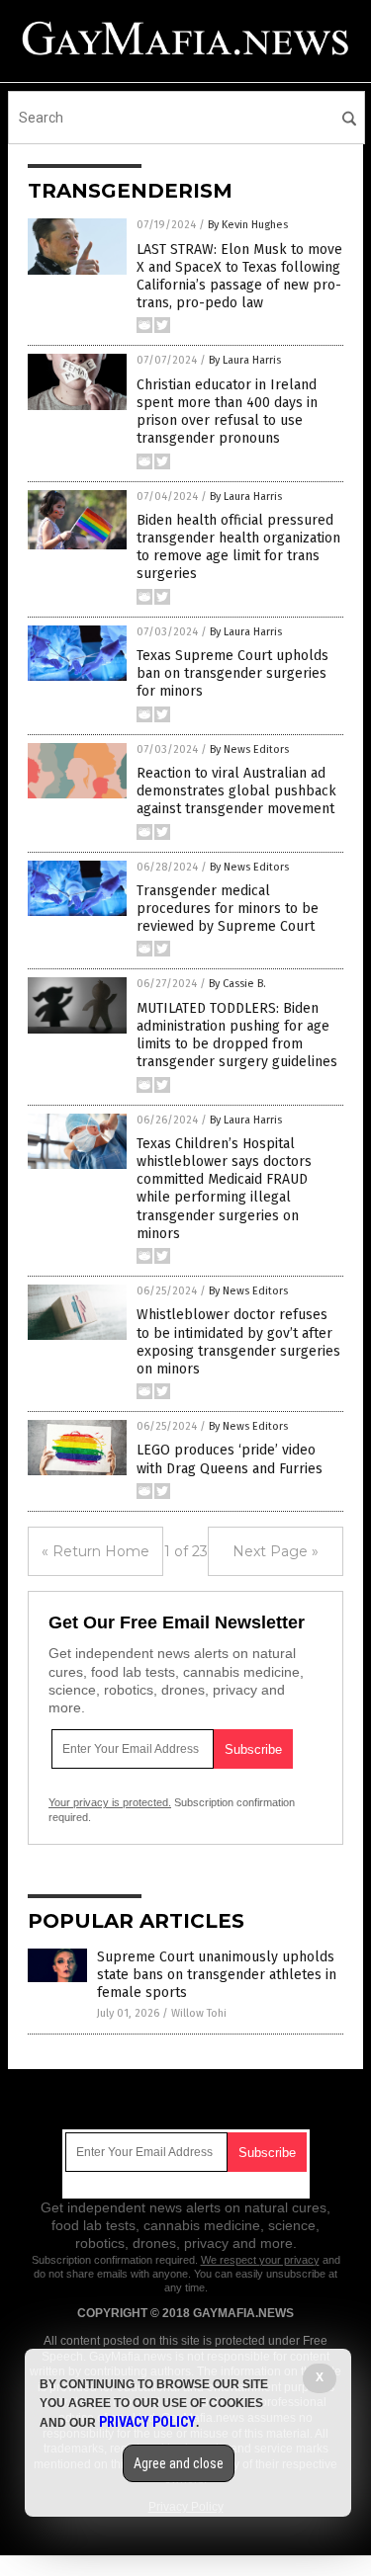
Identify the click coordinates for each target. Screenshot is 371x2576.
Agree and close (179, 2463)
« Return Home (95, 1551)
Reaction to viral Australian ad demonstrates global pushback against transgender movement (236, 791)
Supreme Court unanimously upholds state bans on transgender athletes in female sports (217, 1975)
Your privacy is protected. (110, 1802)
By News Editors (249, 749)
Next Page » (276, 1551)
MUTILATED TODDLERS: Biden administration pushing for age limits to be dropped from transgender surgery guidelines (237, 1036)
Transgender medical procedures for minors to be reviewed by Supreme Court (228, 909)
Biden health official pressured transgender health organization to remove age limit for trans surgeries (238, 547)
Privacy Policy (147, 2422)
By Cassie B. (237, 984)
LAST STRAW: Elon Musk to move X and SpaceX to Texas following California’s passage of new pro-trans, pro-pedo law (239, 277)
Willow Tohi (199, 2013)
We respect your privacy (260, 2260)
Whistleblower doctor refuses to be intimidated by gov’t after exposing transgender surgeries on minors (238, 1342)
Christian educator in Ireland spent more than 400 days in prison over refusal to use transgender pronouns (227, 412)
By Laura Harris (245, 360)
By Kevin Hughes (248, 225)
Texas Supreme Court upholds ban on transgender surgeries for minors (232, 673)
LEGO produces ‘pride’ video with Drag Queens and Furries (230, 1459)
